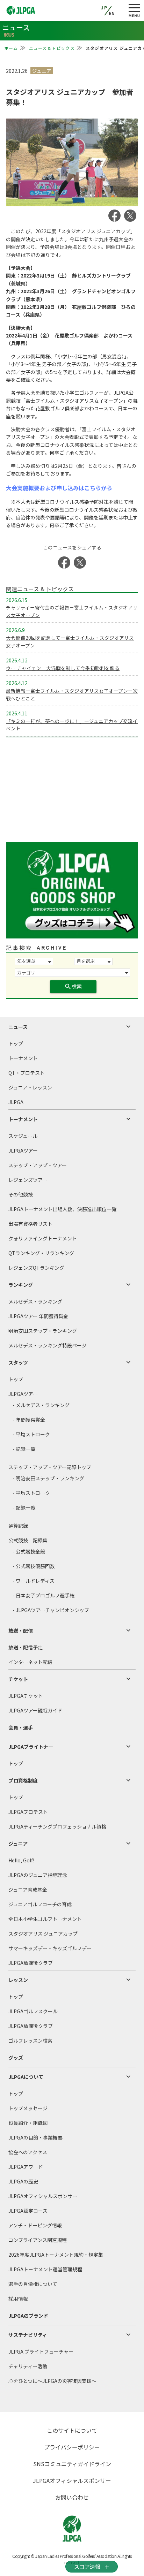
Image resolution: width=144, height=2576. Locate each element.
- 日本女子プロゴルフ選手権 (44, 1595)
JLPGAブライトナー (31, 1747)
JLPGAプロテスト (28, 1812)
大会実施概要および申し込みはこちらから (59, 488)
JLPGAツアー (23, 1150)
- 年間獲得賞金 (29, 1420)
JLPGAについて (26, 2077)
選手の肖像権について (33, 2284)
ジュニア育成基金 (28, 1890)
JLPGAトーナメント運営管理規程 (45, 2269)
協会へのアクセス (28, 2152)
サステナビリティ (28, 2335)
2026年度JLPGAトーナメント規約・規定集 (56, 2255)
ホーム (11, 48)
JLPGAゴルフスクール (33, 2011)
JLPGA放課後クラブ (31, 1963)
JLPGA (16, 1102)
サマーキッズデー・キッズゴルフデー (50, 1948)
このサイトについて (72, 2430)
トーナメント (23, 1058)
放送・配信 (21, 1631)
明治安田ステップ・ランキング (43, 1331)
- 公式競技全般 (29, 1551)
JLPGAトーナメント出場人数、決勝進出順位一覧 (62, 1209)
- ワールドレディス (34, 1581)
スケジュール (23, 1136)
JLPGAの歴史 (23, 2181)
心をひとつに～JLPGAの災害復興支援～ (52, 2381)
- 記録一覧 (24, 1449)
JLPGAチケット (26, 1696)
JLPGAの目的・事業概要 (35, 2137)
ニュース (18, 1027)
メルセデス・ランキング (35, 1301)
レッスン (18, 1980)
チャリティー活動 (28, 2366)
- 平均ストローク (31, 1434)
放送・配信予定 (26, 1647)
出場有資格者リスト (30, 1224)
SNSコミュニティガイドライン (72, 2464)
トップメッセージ (28, 2108)
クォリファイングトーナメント (43, 1238)
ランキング (21, 1285)
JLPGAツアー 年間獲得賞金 (38, 1316)
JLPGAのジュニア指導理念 (38, 1875)
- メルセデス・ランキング (41, 1405)
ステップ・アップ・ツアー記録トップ (50, 1467)
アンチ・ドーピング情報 (35, 2225)
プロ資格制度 (23, 1780)
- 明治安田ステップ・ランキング (48, 1478)
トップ (16, 1043)
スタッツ (18, 1362)
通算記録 (18, 1526)
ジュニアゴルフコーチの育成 (40, 1904)
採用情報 (18, 2298)
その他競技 (21, 1194)
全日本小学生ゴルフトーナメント (45, 1919)
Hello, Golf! (21, 1860)
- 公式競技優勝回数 (34, 1566)
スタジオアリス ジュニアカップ (43, 1933)
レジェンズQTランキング (36, 1268)
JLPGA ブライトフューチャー (41, 2351)
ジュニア (18, 1844)
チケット (18, 1679)
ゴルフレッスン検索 (30, 2041)
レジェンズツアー (28, 1180)
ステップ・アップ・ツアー (38, 1165)
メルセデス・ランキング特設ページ (48, 1345)
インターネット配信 (30, 1662)
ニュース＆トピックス (52, 48)
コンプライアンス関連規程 (38, 2240)
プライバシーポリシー (72, 2447)
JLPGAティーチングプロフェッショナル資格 (57, 1826)
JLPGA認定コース (28, 2211)
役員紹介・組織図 (28, 2123)
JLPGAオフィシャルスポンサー (43, 2196)
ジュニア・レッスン (30, 1087)
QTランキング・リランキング (41, 1253)
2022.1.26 (17, 71)
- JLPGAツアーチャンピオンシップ (51, 1610)
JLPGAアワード (26, 2167)
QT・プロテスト (27, 1073)
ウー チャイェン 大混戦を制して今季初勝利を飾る (63, 668)
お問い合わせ (72, 2497)
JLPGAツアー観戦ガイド (35, 1710)
